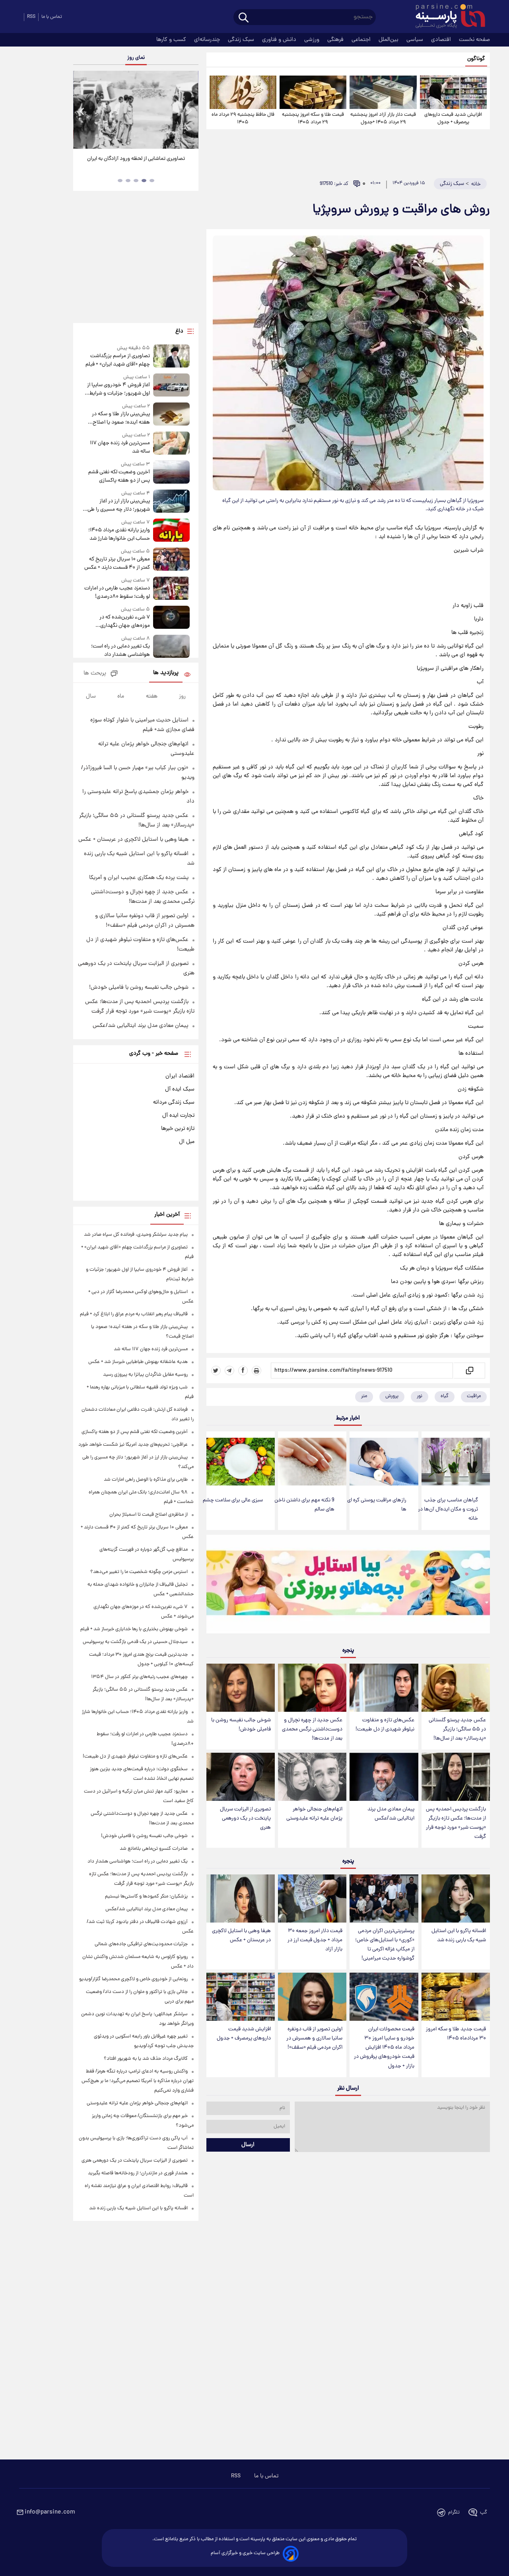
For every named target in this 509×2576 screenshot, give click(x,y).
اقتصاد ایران (180, 1076)
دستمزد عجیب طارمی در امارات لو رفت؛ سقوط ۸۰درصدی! (117, 593)
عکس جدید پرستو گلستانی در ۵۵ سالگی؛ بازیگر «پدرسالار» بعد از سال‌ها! (457, 1729)
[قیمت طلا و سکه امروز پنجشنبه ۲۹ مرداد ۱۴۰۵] (313, 92)
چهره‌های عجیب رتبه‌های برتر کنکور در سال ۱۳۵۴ (139, 1677)
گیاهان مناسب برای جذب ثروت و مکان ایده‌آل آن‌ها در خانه (448, 1510)
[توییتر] (216, 1371)
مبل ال (187, 1142)
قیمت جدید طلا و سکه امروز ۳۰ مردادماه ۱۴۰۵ (456, 2034)
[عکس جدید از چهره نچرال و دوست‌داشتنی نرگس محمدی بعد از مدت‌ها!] (312, 1688)
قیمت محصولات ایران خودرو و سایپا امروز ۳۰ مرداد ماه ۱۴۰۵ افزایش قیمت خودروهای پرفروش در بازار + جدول (384, 2048)
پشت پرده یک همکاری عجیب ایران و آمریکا (139, 878)
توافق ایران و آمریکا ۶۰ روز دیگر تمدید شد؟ (136, 159)
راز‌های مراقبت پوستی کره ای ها (377, 1505)
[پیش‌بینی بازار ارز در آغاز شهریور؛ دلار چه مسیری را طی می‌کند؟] (171, 502)
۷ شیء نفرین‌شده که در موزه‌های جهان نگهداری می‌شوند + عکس (124, 622)
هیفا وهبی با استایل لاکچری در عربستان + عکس (241, 1936)
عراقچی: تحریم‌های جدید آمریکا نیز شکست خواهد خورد (133, 1445)
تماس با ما (52, 17)
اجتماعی (362, 40)
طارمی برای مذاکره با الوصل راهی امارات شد (146, 1480)
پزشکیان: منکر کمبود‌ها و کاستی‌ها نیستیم (146, 1897)
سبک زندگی (242, 40)
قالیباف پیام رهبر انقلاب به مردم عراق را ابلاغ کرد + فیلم (134, 1314)
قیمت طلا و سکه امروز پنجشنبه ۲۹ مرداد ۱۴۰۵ (313, 119)
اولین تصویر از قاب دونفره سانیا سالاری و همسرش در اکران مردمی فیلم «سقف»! (314, 2038)
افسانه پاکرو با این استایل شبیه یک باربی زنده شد (459, 1936)
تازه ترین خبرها (178, 1129)
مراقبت (474, 1396)
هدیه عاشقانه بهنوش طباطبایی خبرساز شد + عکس (138, 1362)
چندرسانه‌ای (208, 40)
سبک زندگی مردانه (174, 1102)
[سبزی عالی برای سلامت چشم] (241, 1462)
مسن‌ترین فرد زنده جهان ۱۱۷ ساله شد (120, 447)
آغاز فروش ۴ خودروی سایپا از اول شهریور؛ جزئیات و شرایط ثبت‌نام (118, 389)
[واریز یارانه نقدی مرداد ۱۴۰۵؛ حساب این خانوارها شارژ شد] (171, 531)
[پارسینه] (446, 17)
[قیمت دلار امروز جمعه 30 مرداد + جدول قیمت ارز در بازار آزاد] (312, 1898)
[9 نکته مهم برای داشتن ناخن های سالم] (312, 1462)
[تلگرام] (229, 1371)
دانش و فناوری (280, 40)
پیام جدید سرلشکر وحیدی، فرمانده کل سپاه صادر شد (136, 1235)
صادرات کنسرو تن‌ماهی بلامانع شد (154, 1849)
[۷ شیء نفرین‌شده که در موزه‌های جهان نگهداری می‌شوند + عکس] (171, 618)
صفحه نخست (474, 40)
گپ (484, 2513)
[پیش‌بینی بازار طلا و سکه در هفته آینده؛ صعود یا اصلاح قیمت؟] (171, 415)
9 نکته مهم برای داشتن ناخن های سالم (304, 1505)
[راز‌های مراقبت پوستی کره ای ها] (384, 1462)
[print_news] (256, 1371)
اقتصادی (442, 40)
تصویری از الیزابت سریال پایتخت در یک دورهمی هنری (245, 1819)
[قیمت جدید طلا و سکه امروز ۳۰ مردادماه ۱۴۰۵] (456, 1997)
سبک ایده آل (180, 1089)
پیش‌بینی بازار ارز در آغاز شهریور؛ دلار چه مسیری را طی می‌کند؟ (119, 505)
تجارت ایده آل (178, 1116)
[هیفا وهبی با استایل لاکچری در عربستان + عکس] (241, 1898)
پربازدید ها (166, 673)
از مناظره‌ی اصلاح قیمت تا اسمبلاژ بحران (149, 1515)
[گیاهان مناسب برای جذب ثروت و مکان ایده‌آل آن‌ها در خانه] (456, 1462)
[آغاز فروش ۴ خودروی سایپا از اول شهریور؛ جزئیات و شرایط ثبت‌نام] (171, 386)
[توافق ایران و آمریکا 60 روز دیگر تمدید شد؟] (136, 110)
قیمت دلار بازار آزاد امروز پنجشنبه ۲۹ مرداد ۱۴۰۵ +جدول (383, 119)
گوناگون (476, 59)
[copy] (469, 1371)
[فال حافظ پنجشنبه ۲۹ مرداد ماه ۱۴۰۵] (243, 92)
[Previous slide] (82, 111)
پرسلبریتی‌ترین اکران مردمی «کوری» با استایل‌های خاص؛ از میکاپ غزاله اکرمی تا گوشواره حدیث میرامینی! (385, 1945)
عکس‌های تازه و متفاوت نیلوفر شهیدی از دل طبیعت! (385, 1725)
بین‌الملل (389, 40)
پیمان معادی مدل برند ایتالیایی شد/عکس (391, 1814)
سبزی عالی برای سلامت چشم (233, 1500)
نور (420, 1396)
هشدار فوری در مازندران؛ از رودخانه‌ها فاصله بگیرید (138, 2173)
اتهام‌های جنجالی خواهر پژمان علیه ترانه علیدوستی (314, 1814)
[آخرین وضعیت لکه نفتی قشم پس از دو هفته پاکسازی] (171, 473)
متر (364, 1396)
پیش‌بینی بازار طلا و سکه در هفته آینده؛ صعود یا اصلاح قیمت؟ (121, 418)
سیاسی (416, 40)
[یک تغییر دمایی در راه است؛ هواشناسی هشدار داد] (171, 647)
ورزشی (313, 40)
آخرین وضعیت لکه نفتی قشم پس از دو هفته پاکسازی (119, 476)
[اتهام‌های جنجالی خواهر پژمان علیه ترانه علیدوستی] (312, 1777)
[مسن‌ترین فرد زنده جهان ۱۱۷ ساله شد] (171, 444)
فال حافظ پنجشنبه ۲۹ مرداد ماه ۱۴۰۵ (243, 119)
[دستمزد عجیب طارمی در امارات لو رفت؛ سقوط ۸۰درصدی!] (171, 589)
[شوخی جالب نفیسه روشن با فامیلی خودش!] (241, 1688)
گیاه (445, 1396)
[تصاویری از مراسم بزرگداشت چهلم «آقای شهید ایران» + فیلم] (171, 357)
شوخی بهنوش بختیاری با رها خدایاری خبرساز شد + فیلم (134, 1629)
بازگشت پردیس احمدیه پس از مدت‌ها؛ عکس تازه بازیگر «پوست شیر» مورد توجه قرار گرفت (456, 1823)
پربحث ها (95, 674)
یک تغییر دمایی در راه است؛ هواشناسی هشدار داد (120, 651)
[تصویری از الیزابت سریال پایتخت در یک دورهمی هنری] (241, 1777)
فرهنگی (336, 40)
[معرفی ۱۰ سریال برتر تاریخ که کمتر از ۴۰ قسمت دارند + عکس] (171, 560)
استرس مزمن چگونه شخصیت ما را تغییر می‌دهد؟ (139, 1572)
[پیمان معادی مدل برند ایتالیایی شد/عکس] (384, 1777)
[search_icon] (244, 18)
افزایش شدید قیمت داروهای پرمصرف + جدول (453, 119)
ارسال (248, 2145)
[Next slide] (189, 111)
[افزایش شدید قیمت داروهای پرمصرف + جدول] (453, 92)
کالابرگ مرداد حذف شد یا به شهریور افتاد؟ (146, 2059)
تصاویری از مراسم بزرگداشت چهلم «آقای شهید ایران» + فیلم (118, 360)
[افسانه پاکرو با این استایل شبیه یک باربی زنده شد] (456, 1898)
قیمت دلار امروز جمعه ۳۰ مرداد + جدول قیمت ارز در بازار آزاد (315, 1940)
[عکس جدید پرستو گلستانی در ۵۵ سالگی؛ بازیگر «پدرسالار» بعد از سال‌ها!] (456, 1688)
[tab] (152, 181)
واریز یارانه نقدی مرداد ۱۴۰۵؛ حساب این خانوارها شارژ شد (119, 535)
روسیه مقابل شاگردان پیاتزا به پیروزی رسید (145, 1375)
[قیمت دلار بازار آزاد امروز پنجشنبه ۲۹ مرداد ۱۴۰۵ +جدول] (383, 92)
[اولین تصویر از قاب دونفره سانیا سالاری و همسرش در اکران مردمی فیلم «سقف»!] (312, 1997)
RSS (31, 17)
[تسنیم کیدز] (348, 1586)
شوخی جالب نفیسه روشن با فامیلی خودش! (241, 1725)
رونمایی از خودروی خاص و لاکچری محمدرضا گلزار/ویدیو (133, 1979)
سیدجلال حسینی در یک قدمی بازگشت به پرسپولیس (135, 1642)
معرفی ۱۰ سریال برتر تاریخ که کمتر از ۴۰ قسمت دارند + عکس (117, 564)
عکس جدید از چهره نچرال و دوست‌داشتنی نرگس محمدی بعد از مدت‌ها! (312, 1729)
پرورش (392, 1396)
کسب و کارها (172, 40)
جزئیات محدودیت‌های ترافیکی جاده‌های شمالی (141, 1944)
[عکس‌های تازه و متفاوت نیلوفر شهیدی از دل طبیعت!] (384, 1688)
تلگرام (454, 2513)
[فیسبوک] (243, 1371)
